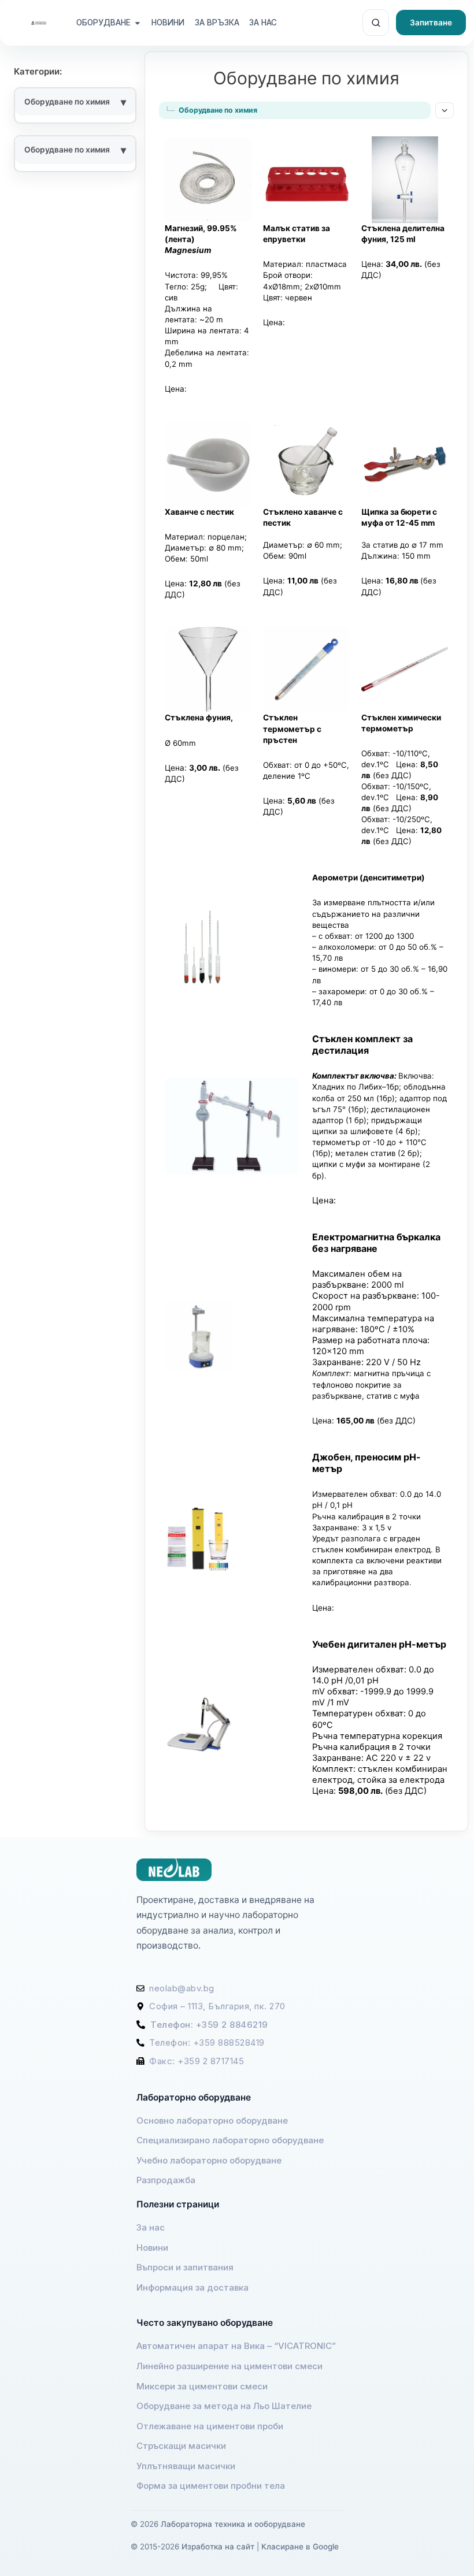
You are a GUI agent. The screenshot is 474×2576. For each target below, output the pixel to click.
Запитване (431, 23)
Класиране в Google (300, 2547)
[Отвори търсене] (376, 23)
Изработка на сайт (218, 2547)
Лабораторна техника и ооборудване (233, 2524)
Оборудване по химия (67, 150)
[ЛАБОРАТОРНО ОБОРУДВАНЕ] (103, 23)
